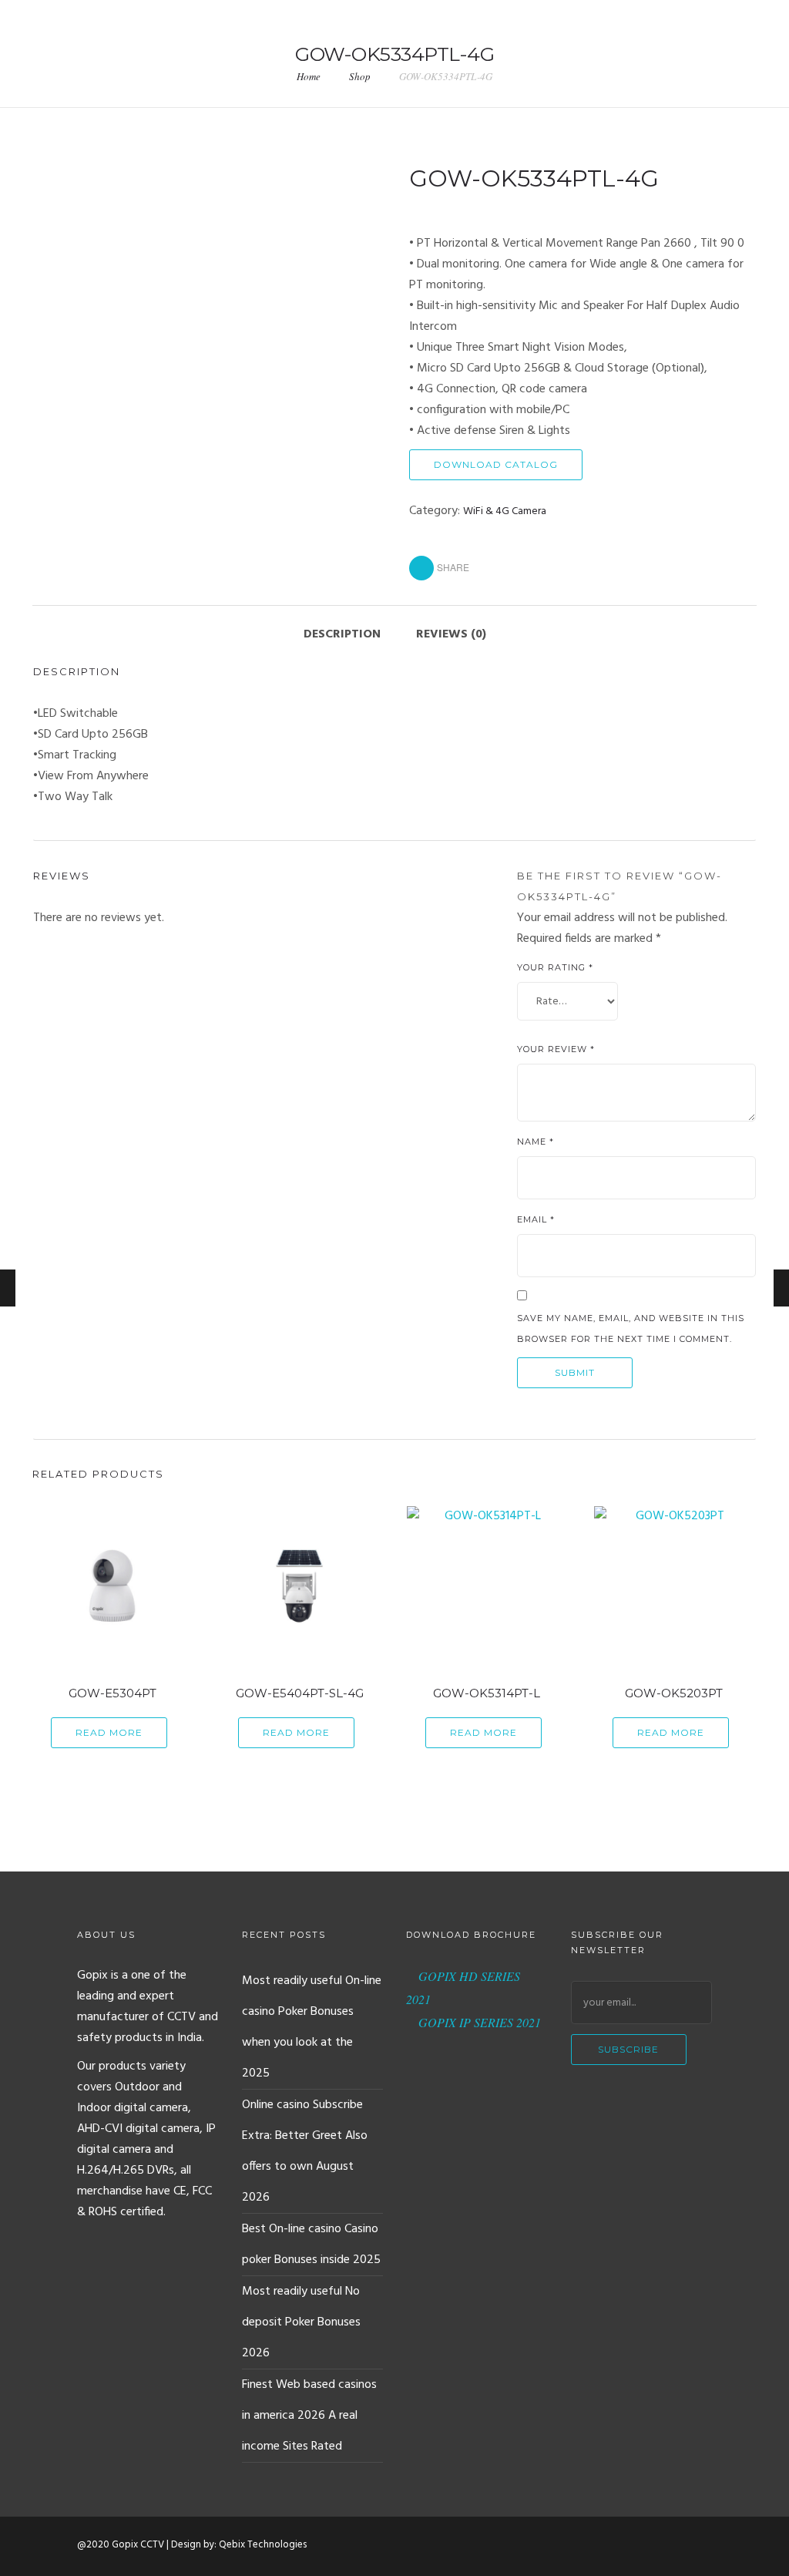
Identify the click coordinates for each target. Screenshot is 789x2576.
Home (309, 76)
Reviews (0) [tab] (451, 634)
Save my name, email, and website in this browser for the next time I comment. (631, 1328)
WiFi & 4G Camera (505, 511)
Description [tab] (342, 634)
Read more (109, 1732)
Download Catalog (496, 464)
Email (536, 1219)
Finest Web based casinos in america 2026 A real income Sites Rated (309, 2416)
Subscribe (628, 2049)
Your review (556, 1049)
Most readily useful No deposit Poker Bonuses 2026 (301, 2322)
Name (536, 1142)
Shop (360, 76)
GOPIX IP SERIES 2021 (478, 2022)
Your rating (555, 967)
